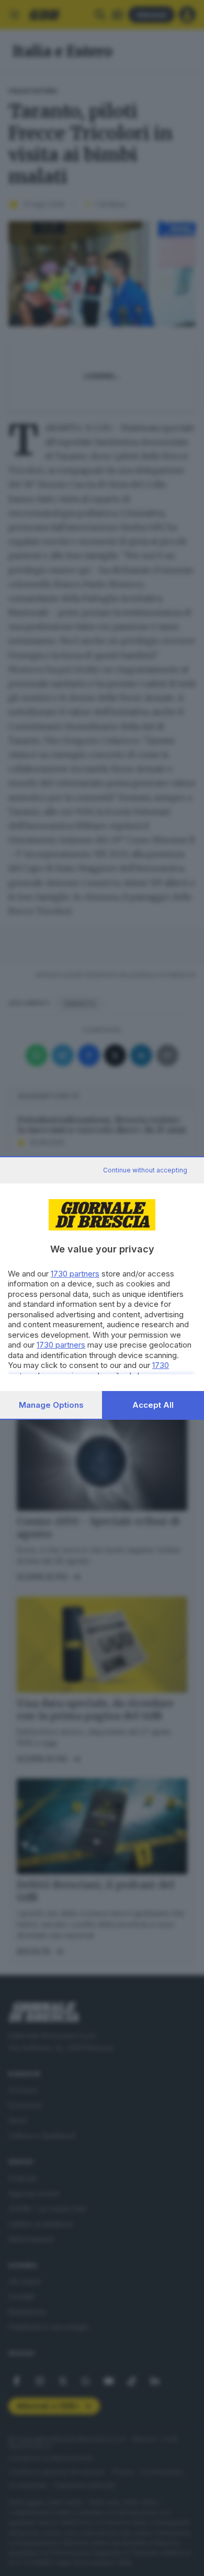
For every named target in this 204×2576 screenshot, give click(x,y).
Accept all (153, 1405)
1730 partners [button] (75, 1274)
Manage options (51, 1405)
